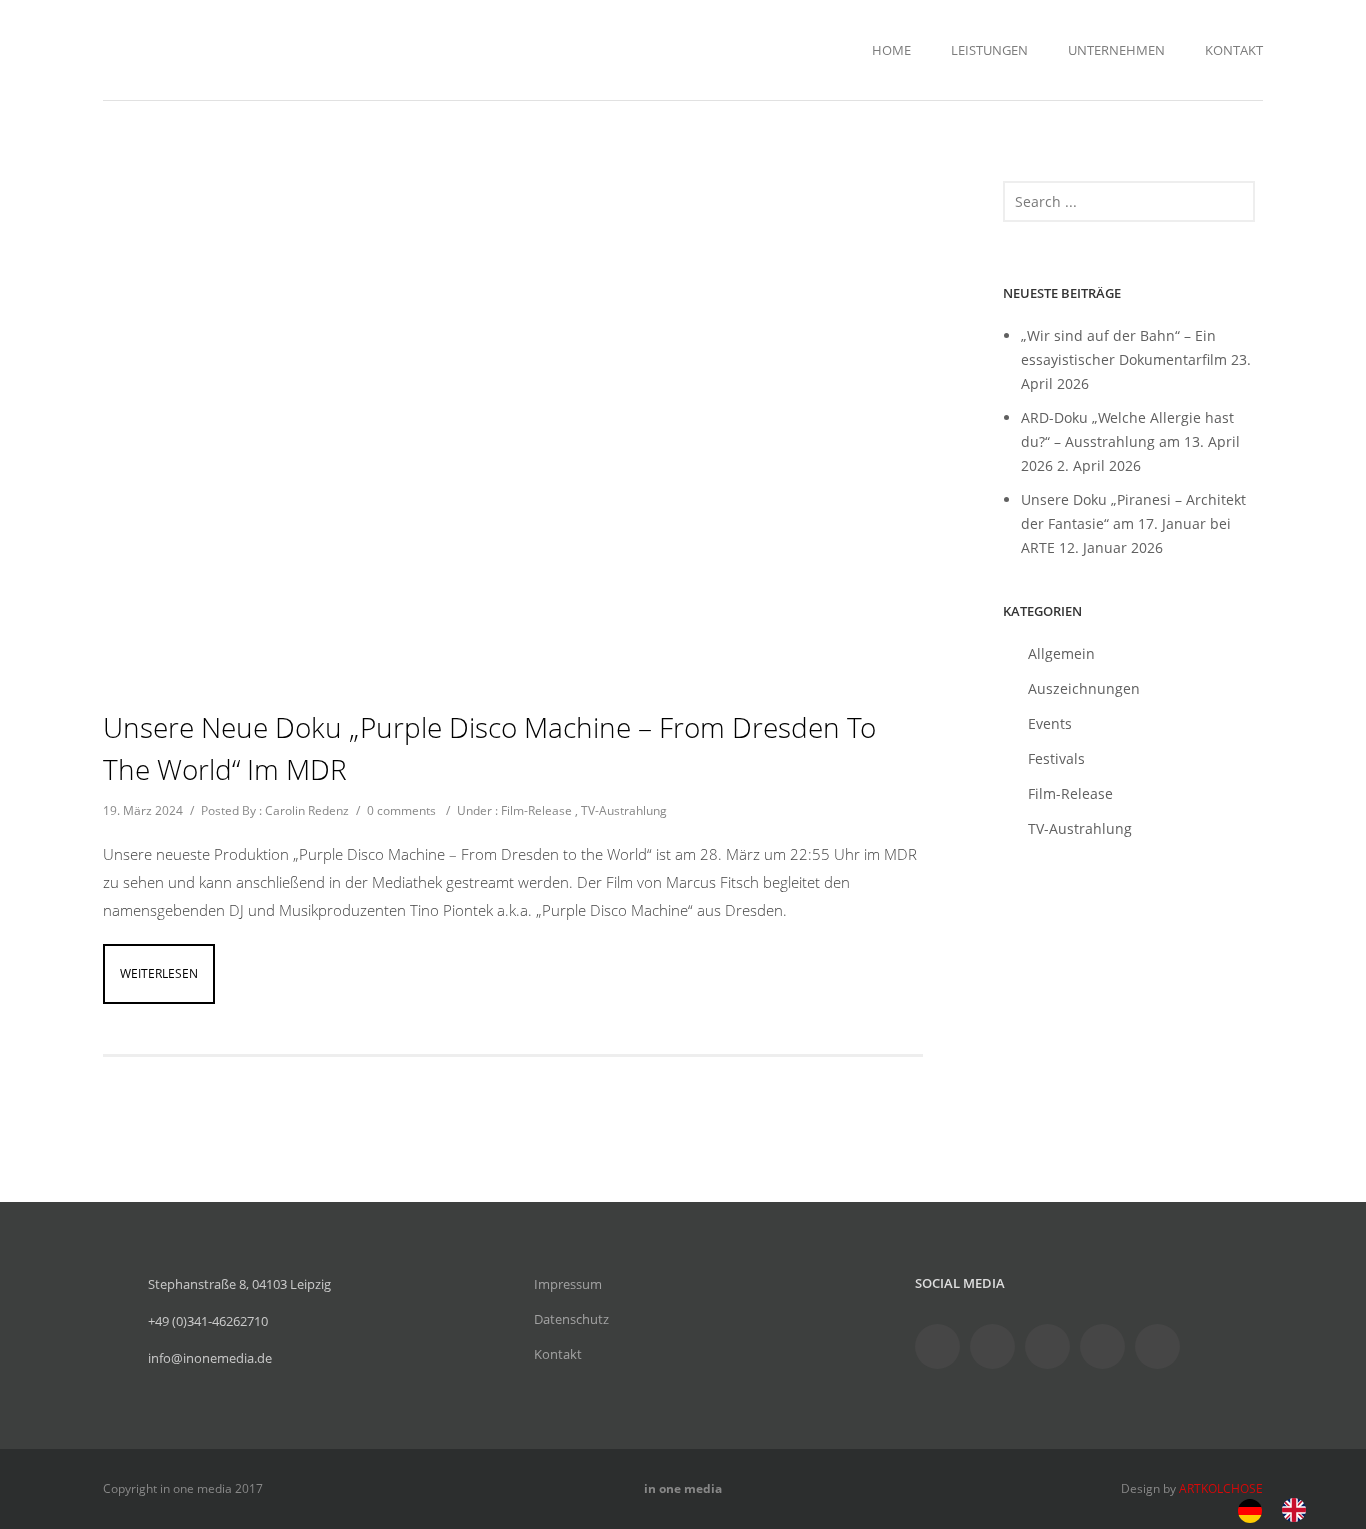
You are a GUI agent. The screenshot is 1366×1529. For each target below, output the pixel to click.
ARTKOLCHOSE (1221, 1488)
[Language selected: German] (1282, 1508)
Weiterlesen (159, 973)
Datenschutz (571, 1319)
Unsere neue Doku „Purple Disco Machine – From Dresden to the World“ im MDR (489, 748)
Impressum (568, 1284)
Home (891, 50)
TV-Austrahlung (624, 810)
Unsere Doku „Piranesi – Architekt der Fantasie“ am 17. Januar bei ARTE (1133, 523)
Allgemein (1061, 653)
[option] (1299, 1510)
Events (1050, 723)
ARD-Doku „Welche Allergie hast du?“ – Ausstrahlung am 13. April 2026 (1130, 441)
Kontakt (1234, 50)
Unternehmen (1116, 50)
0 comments (401, 810)
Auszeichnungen (1084, 688)
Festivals (1056, 758)
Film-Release (536, 810)
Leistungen (989, 50)
